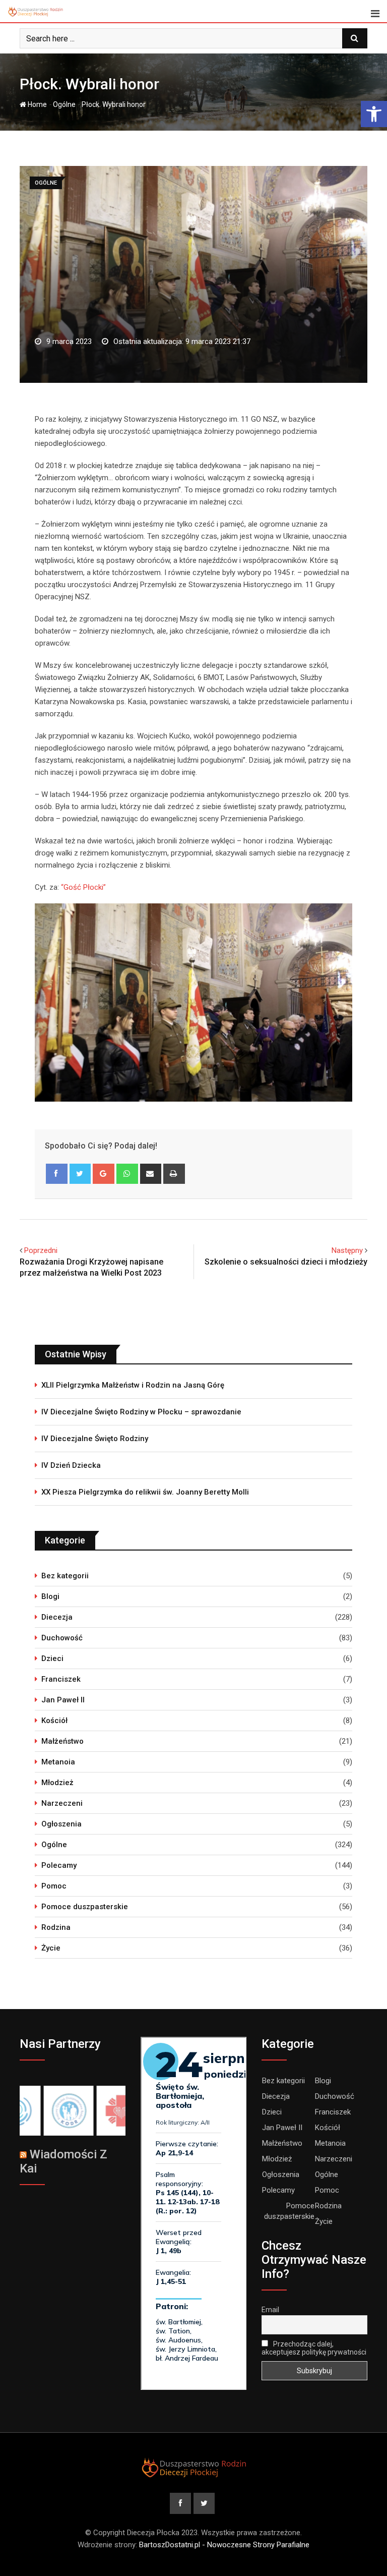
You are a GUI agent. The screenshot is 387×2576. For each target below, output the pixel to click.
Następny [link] (347, 1250)
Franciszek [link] (61, 1679)
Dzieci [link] (52, 1658)
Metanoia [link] (58, 1762)
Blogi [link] (50, 1596)
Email (270, 2310)
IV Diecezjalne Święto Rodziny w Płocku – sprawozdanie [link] (141, 1412)
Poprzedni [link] (41, 1250)
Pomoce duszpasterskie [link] (85, 1907)
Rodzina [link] (56, 1927)
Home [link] (37, 104)
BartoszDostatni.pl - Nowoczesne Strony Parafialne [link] (224, 2545)
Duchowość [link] (62, 1638)
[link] (374, 114)
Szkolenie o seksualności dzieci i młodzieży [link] (286, 1262)
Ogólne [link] (64, 104)
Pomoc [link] (54, 1886)
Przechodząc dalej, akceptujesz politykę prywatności (314, 2348)
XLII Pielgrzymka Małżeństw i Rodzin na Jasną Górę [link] (133, 1385)
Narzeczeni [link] (62, 1803)
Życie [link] (51, 1948)
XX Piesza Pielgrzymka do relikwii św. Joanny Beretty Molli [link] (145, 1492)
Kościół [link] (54, 1721)
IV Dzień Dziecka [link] (71, 1465)
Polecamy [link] (59, 1865)
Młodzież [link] (57, 1783)
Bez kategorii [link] (65, 1576)
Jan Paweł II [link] (63, 1700)
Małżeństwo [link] (62, 1741)
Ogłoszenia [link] (61, 1824)
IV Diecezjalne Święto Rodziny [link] (95, 1439)
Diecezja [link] (57, 1617)
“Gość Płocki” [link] (83, 887)
